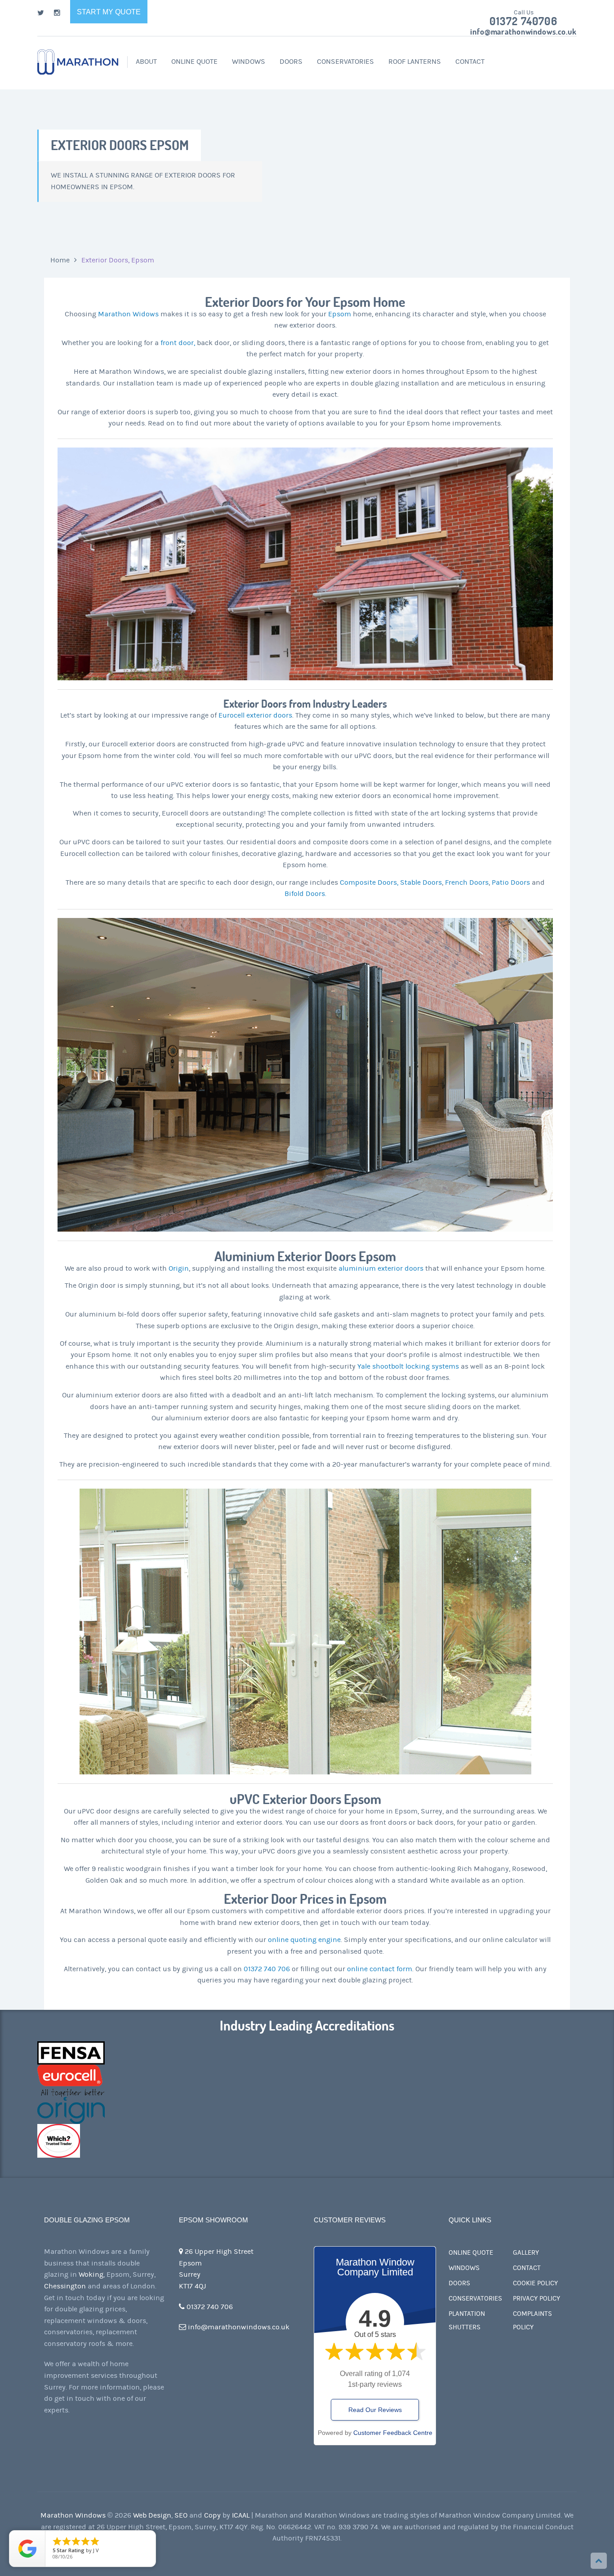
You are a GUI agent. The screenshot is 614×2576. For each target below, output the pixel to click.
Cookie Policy (535, 2283)
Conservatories (345, 62)
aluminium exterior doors (381, 1268)
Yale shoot (374, 1366)
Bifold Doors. (305, 894)
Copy (212, 2515)
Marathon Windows (73, 2515)
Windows (249, 62)
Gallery (526, 2253)
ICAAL (241, 2515)
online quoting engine (304, 1940)
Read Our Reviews (375, 2410)
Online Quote (194, 62)
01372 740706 (523, 22)
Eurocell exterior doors (255, 715)
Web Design (152, 2515)
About (146, 62)
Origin (179, 1268)
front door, (178, 343)
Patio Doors (511, 882)
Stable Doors (421, 882)
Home (60, 260)
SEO (181, 2515)
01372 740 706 (267, 1969)
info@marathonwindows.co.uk (523, 32)
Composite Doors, (369, 882)
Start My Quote (109, 12)
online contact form (380, 1969)
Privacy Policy (536, 2299)
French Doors (467, 882)
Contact (470, 62)
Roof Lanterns (415, 62)
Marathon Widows (128, 314)
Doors (291, 62)
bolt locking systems (425, 1366)
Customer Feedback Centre (393, 2433)
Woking (91, 2275)
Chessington (65, 2286)
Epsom (340, 314)
